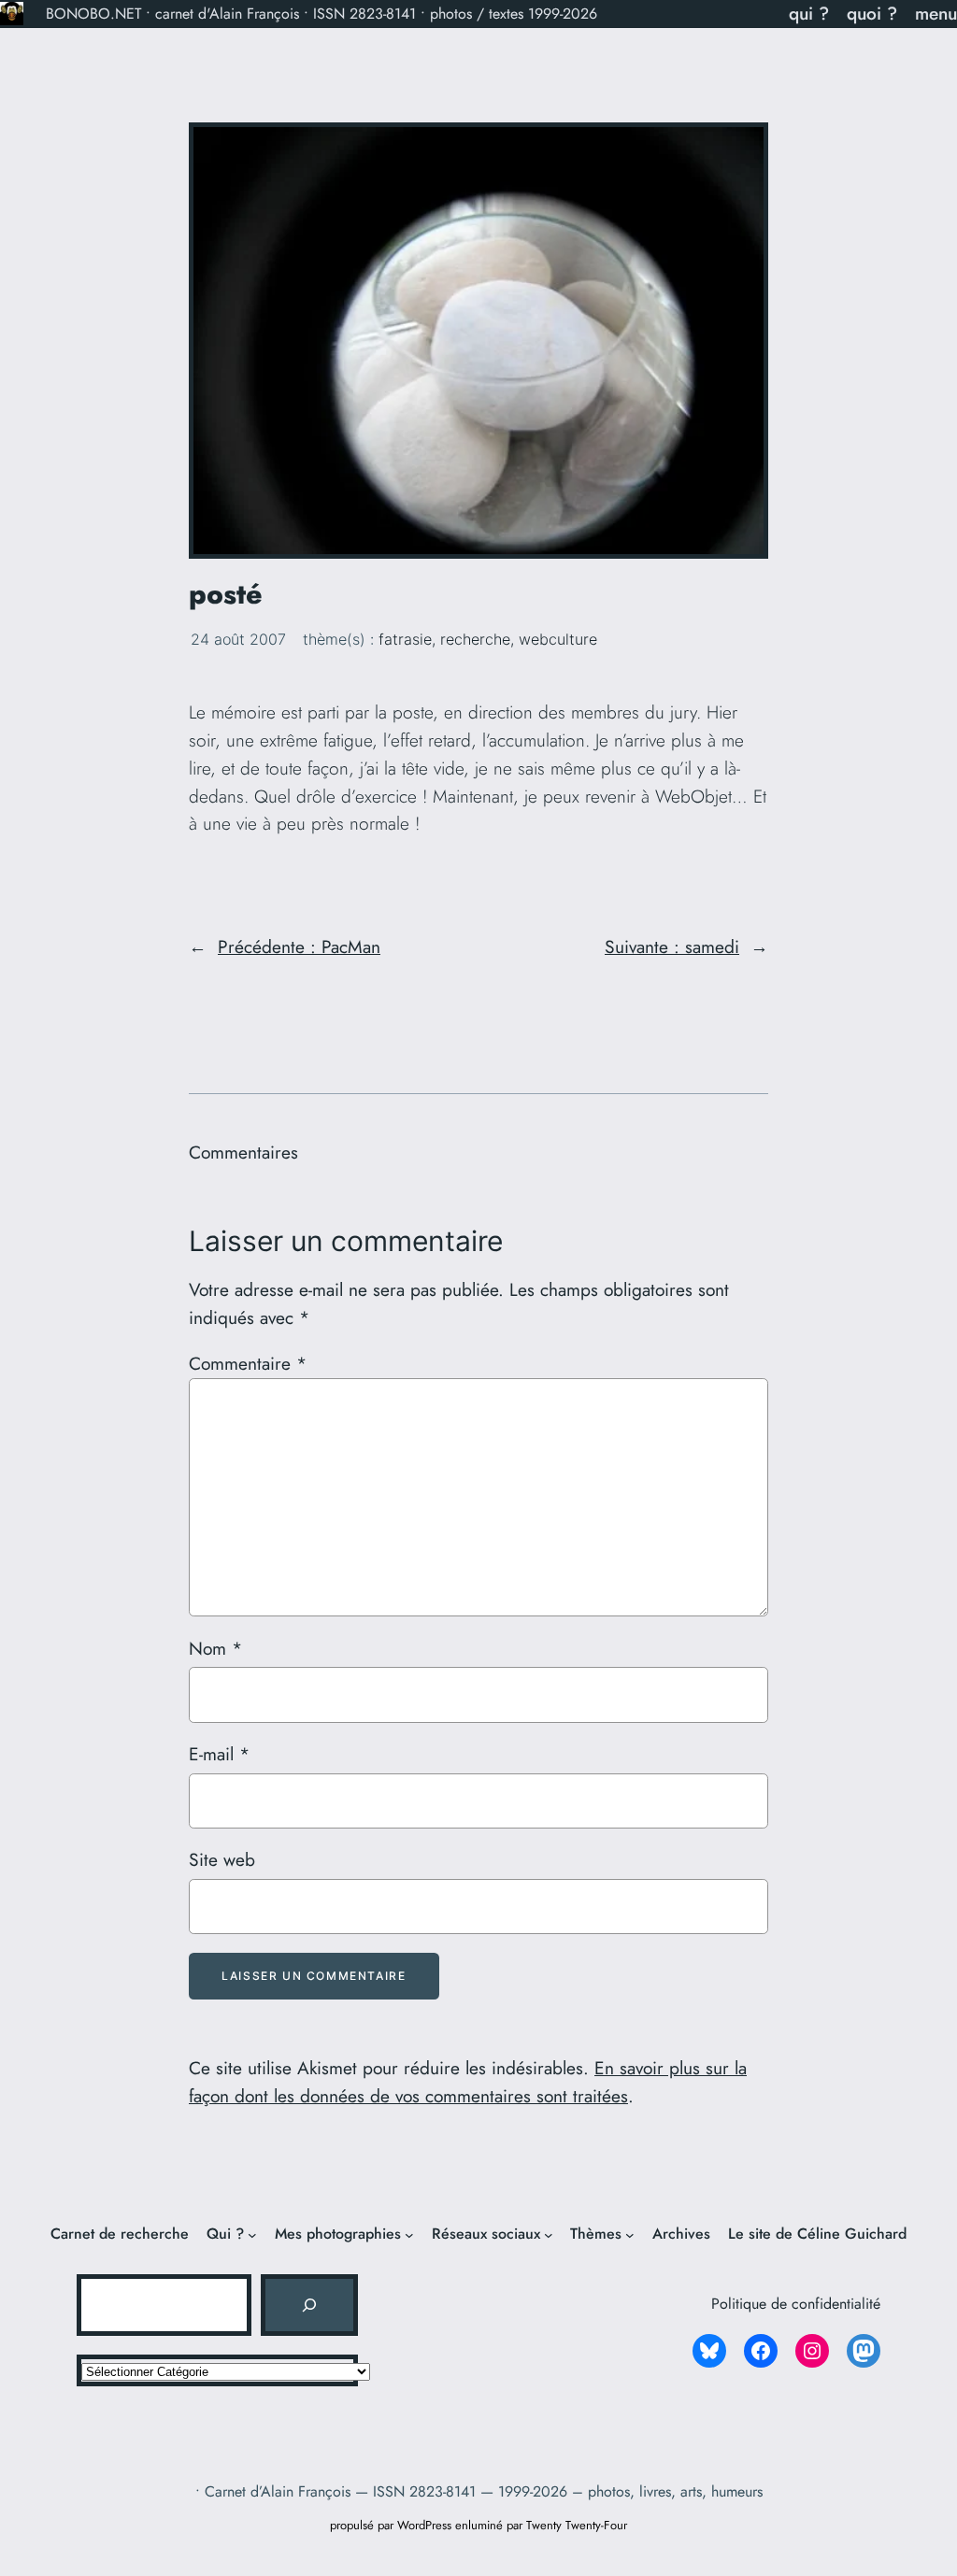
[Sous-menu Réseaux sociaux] (549, 2234)
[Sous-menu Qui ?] (252, 2234)
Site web (222, 1859)
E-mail (219, 1754)
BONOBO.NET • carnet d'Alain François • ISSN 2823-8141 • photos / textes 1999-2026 (321, 14)
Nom (215, 1648)
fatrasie (405, 639)
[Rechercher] (309, 2305)
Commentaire (248, 1363)
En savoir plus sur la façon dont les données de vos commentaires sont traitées (468, 2082)
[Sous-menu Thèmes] (630, 2234)
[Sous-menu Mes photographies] (409, 2234)
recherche (475, 639)
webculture (558, 639)
